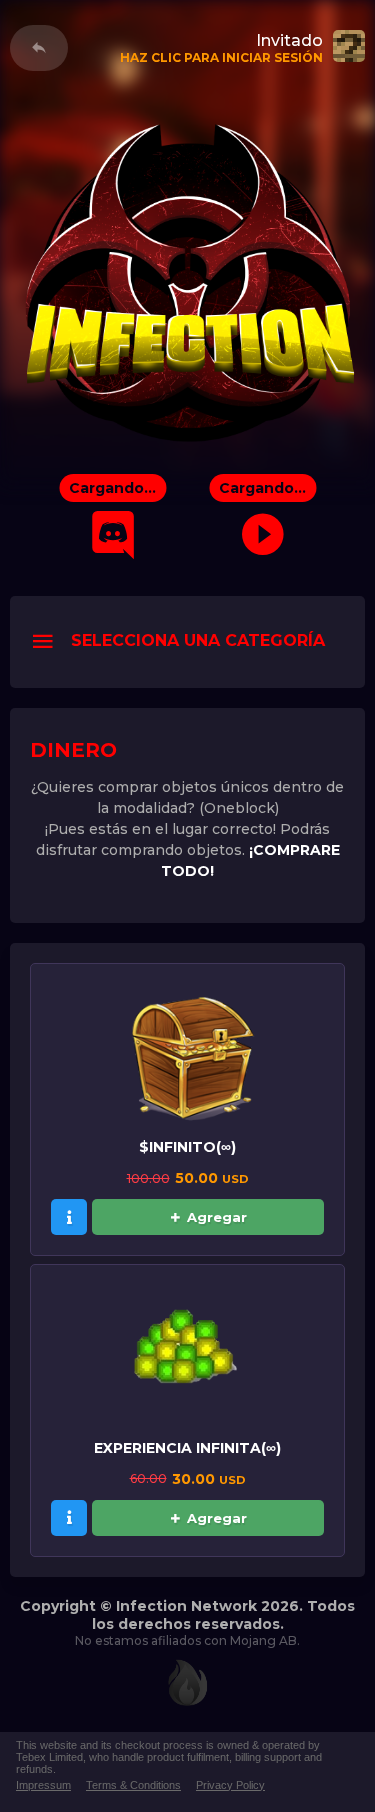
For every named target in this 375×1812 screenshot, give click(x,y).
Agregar (217, 1217)
